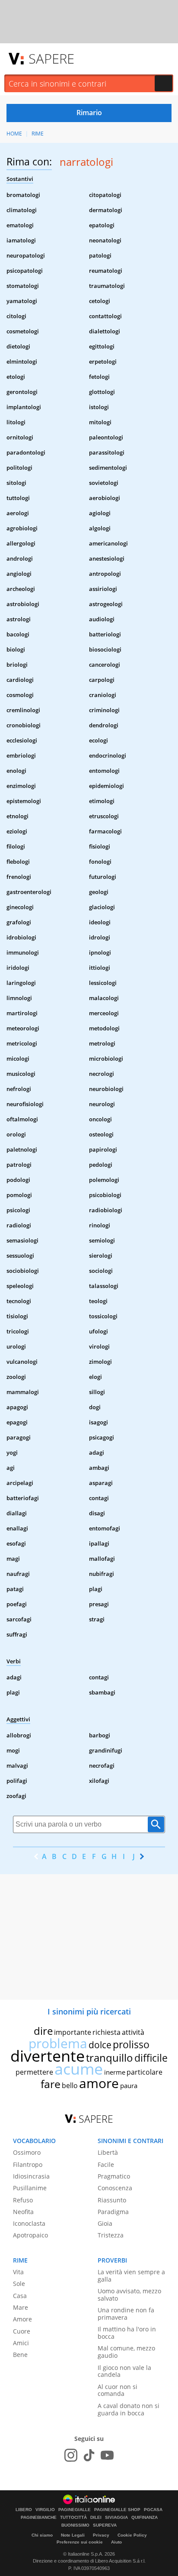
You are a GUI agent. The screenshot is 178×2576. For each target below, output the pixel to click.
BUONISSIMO (75, 2525)
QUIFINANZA (145, 2518)
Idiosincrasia (31, 2176)
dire (43, 2031)
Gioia (105, 2223)
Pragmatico (114, 2176)
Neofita (23, 2212)
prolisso (131, 2044)
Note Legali (73, 2535)
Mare (21, 2307)
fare (51, 2084)
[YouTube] (107, 2455)
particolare (145, 2072)
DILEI (96, 2518)
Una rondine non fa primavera (126, 2314)
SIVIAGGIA (116, 2518)
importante (73, 2032)
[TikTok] (89, 2455)
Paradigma (113, 2212)
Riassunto (112, 2200)
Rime (38, 134)
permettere (34, 2072)
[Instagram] (71, 2455)
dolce (100, 2045)
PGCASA (153, 2510)
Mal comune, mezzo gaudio (126, 2352)
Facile (106, 2164)
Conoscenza (115, 2188)
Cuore (22, 2331)
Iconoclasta (29, 2223)
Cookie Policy (132, 2535)
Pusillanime (30, 2188)
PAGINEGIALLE (75, 2510)
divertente (48, 2056)
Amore (22, 2319)
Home (14, 134)
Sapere (51, 58)
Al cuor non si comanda (118, 2390)
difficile (151, 2058)
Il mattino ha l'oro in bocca (127, 2333)
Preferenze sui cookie (80, 2542)
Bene (20, 2355)
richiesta (106, 2032)
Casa (20, 2296)
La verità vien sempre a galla (131, 2276)
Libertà (108, 2152)
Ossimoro (27, 2152)
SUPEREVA (105, 2525)
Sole (19, 2284)
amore (99, 2083)
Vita (18, 2272)
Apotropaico (30, 2235)
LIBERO (24, 2510)
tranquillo (110, 2058)
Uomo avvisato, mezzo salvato (129, 2295)
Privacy (101, 2535)
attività (133, 2032)
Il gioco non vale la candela (124, 2371)
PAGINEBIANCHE (39, 2518)
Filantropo (28, 2164)
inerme (115, 2072)
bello (70, 2085)
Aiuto (116, 2542)
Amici (21, 2343)
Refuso (23, 2200)
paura (129, 2085)
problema (58, 2043)
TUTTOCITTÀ (73, 2518)
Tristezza (111, 2235)
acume (79, 2069)
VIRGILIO (45, 2510)
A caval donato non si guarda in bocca (129, 2409)
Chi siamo (42, 2535)
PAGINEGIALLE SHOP (117, 2510)
